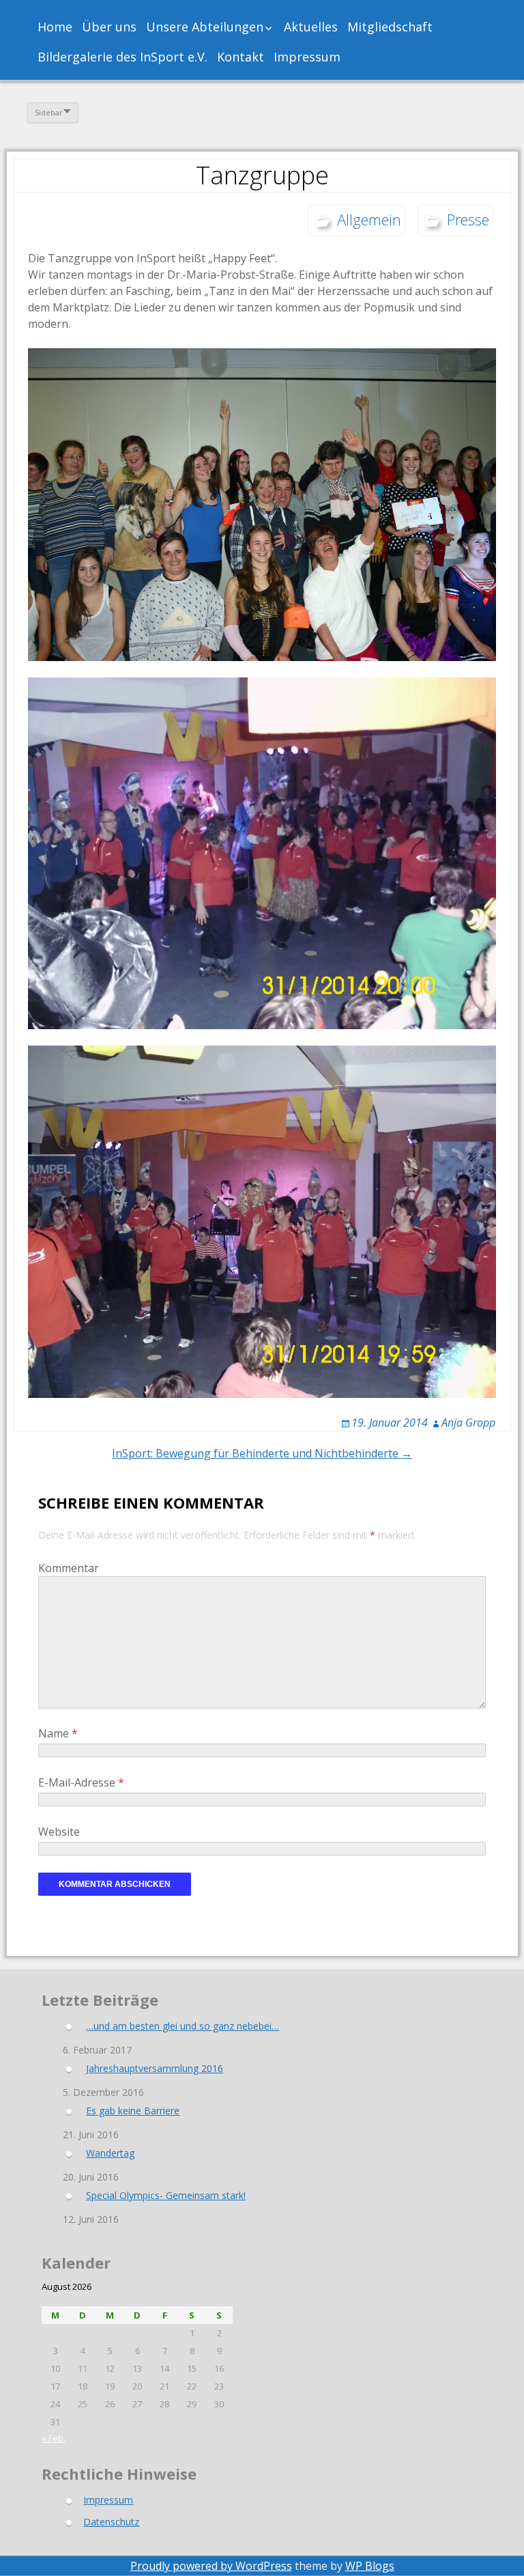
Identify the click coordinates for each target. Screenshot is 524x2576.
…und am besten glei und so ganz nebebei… (183, 2026)
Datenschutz (111, 2522)
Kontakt (241, 57)
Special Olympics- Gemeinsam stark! (166, 2195)
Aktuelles (311, 27)
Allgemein (369, 219)
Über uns (109, 27)
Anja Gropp (468, 1423)
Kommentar (69, 1568)
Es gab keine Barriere (133, 2111)
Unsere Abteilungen (205, 27)
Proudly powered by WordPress (211, 2566)
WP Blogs (370, 2566)
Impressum (307, 57)
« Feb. (54, 2438)
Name (58, 1733)
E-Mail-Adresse (81, 1782)
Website (59, 1832)
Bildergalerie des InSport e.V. (122, 57)
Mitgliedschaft (390, 27)
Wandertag (110, 2153)
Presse (468, 219)
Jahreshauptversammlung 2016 (155, 2068)
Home (55, 27)
